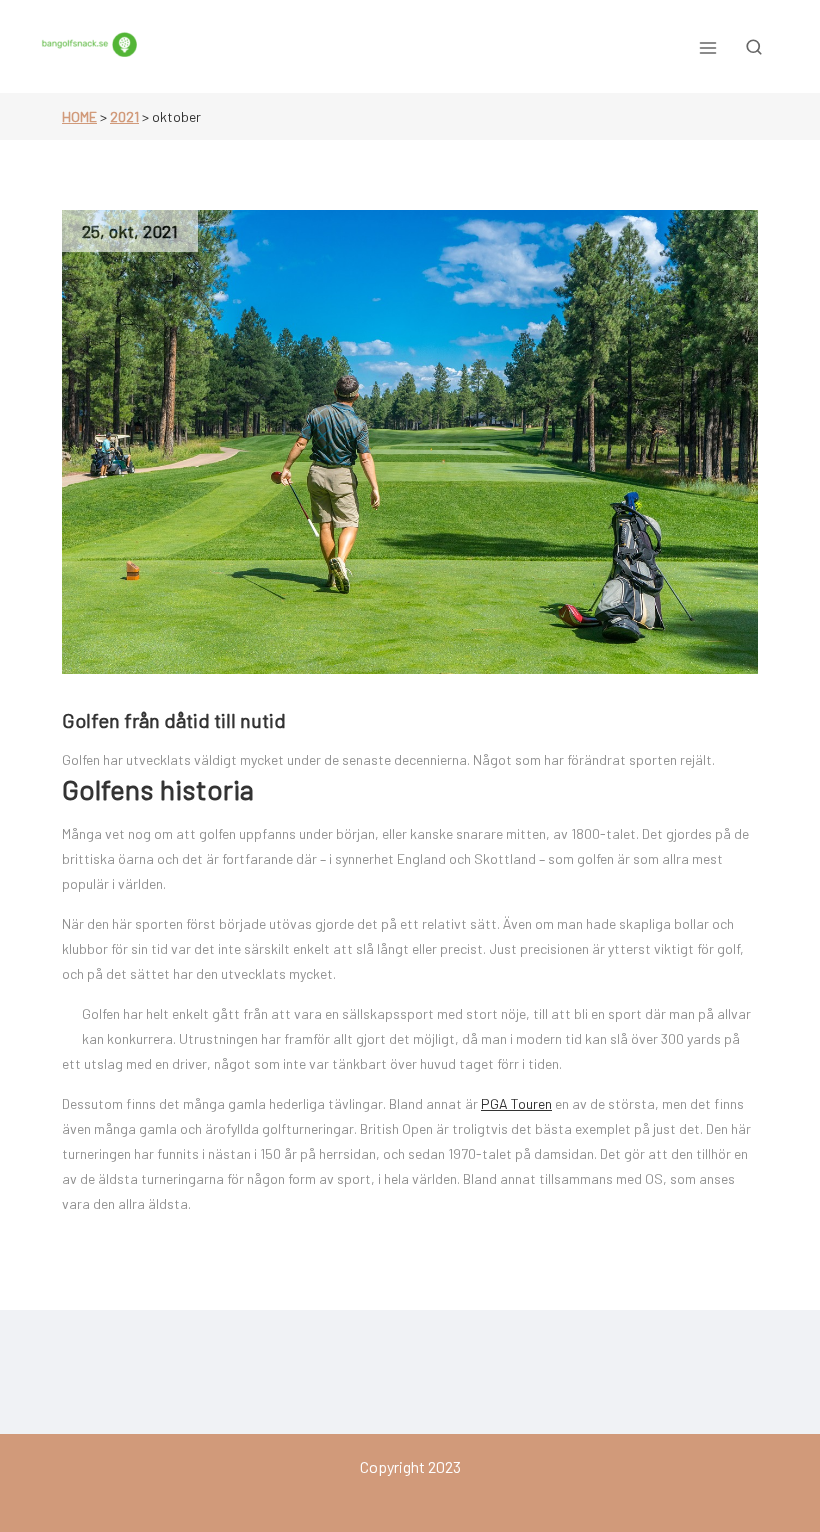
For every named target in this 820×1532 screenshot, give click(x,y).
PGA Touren (516, 1103)
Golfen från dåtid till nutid (174, 720)
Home (79, 116)
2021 (124, 116)
